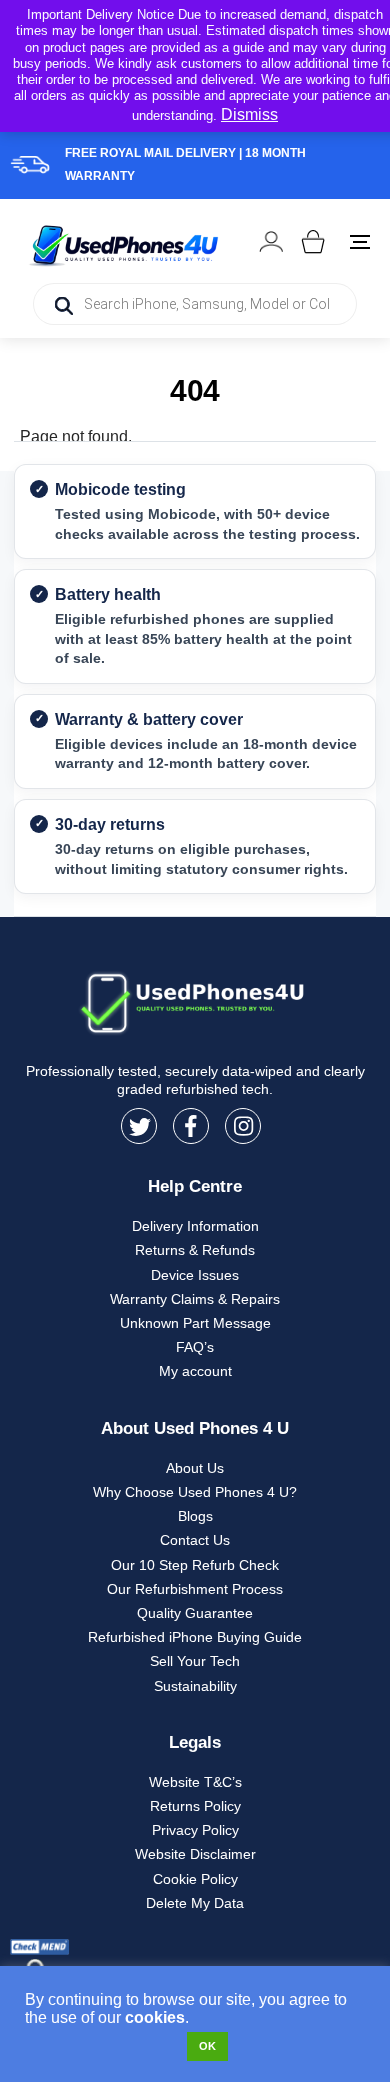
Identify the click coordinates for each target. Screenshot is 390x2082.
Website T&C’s (195, 1782)
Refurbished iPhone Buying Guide (195, 1637)
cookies (155, 2017)
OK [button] (207, 2046)
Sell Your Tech (195, 1661)
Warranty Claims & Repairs (195, 1299)
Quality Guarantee (195, 1613)
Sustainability (195, 1686)
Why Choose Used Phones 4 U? (195, 1492)
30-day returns (110, 824)
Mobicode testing (120, 489)
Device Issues (195, 1275)
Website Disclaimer (195, 1854)
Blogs (195, 1516)
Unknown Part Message (195, 1323)
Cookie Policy (195, 1879)
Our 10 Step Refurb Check (195, 1565)
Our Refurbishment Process (195, 1589)
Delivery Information (195, 1226)
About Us (195, 1468)
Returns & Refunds (195, 1250)
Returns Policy (195, 1806)
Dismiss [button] (249, 114)
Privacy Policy (195, 1830)
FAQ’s (195, 1347)
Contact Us (195, 1540)
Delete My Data (195, 1903)
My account (195, 1371)
